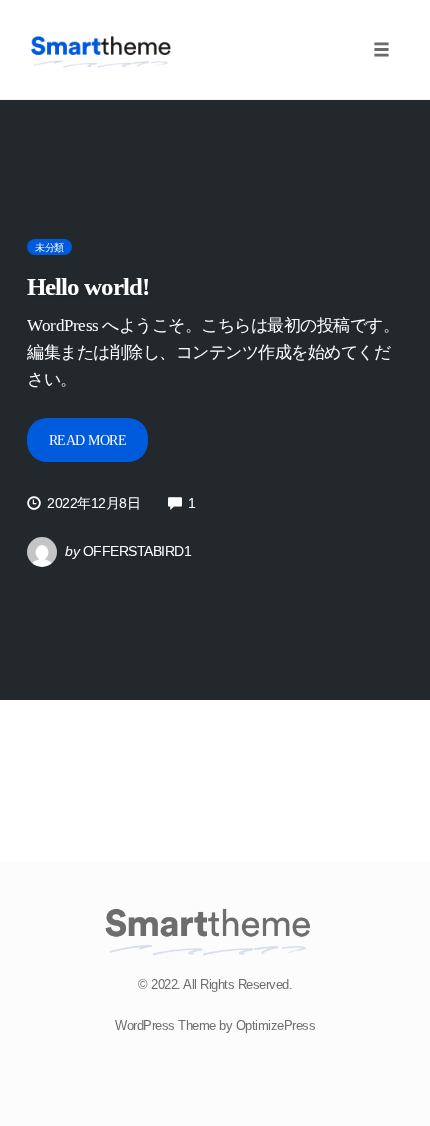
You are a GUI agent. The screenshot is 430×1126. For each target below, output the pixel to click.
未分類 (49, 247)
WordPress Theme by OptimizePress (215, 1025)
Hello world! (88, 286)
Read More (88, 440)
